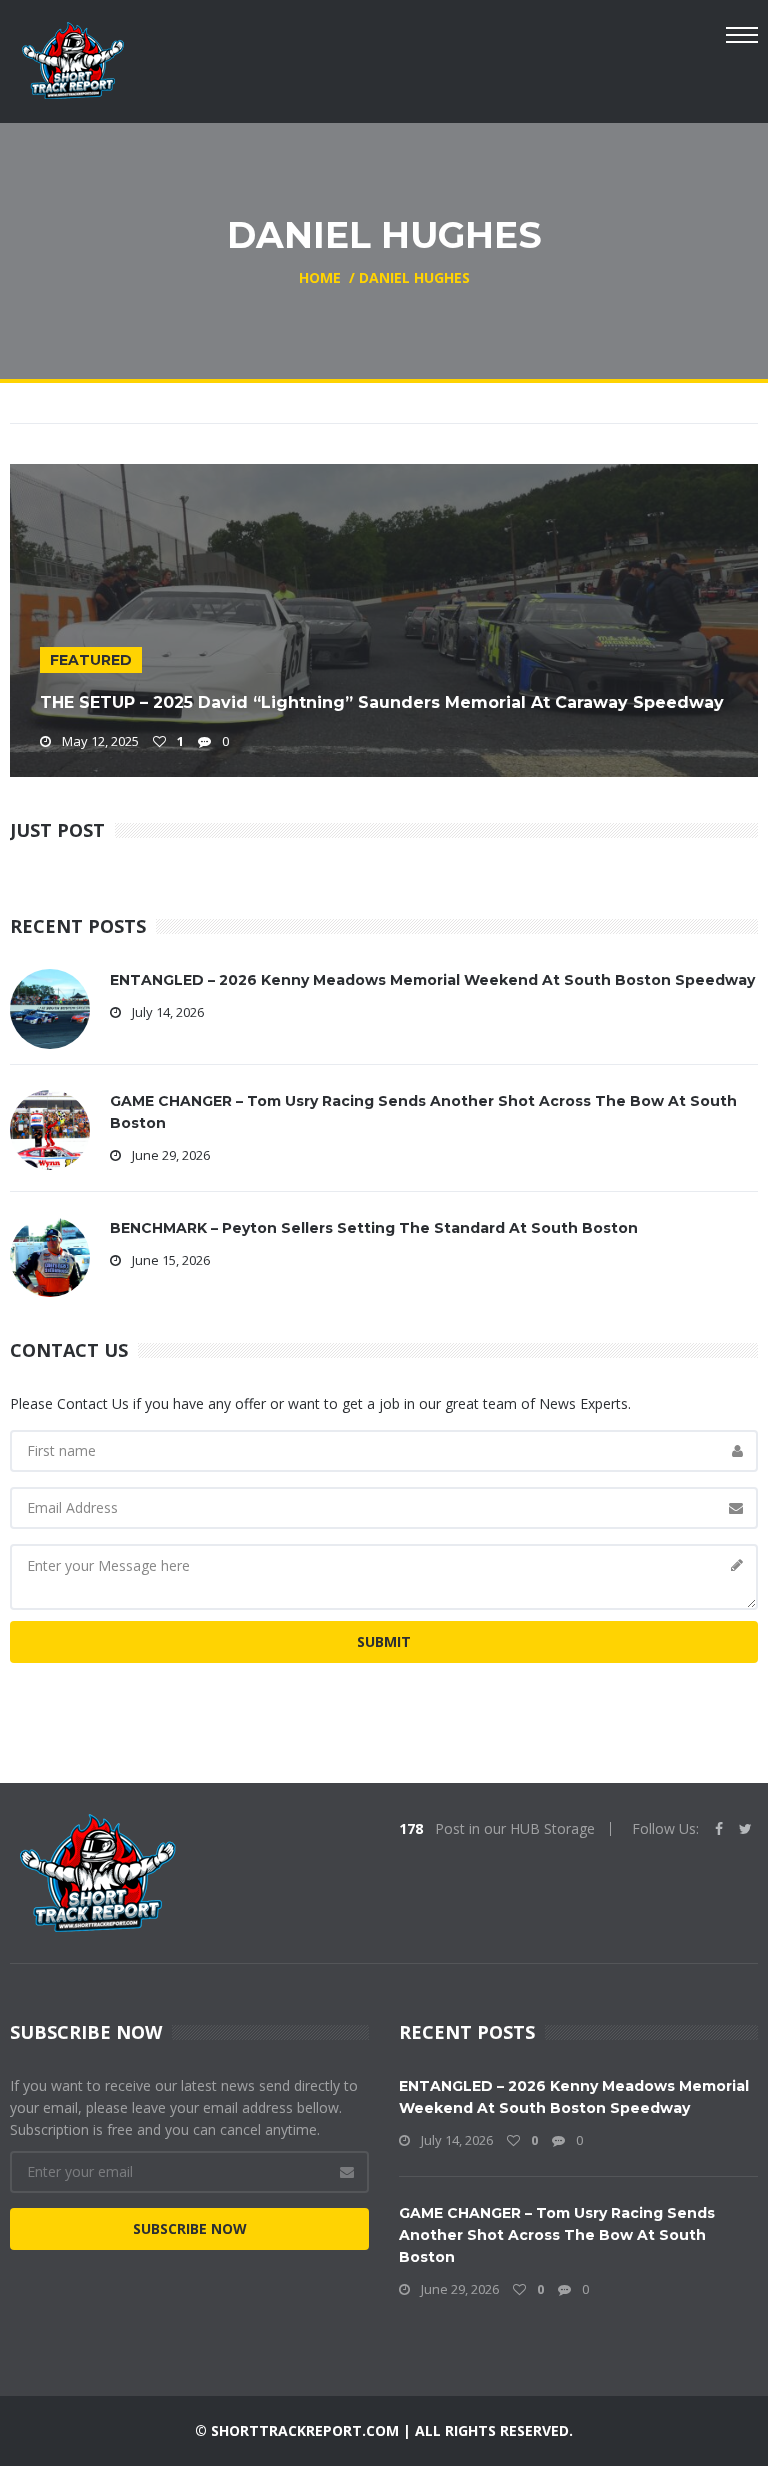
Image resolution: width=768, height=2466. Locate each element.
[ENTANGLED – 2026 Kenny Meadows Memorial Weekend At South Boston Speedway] (50, 1007)
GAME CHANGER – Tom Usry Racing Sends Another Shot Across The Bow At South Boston (557, 2235)
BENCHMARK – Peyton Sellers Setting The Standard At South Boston (374, 1228)
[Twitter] (745, 1829)
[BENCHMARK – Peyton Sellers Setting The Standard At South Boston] (50, 1255)
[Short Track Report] (72, 58)
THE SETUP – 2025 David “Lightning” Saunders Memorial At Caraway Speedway (382, 702)
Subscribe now (190, 2228)
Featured (91, 660)
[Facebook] (719, 1829)
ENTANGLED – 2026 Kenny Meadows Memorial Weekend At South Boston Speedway (432, 980)
